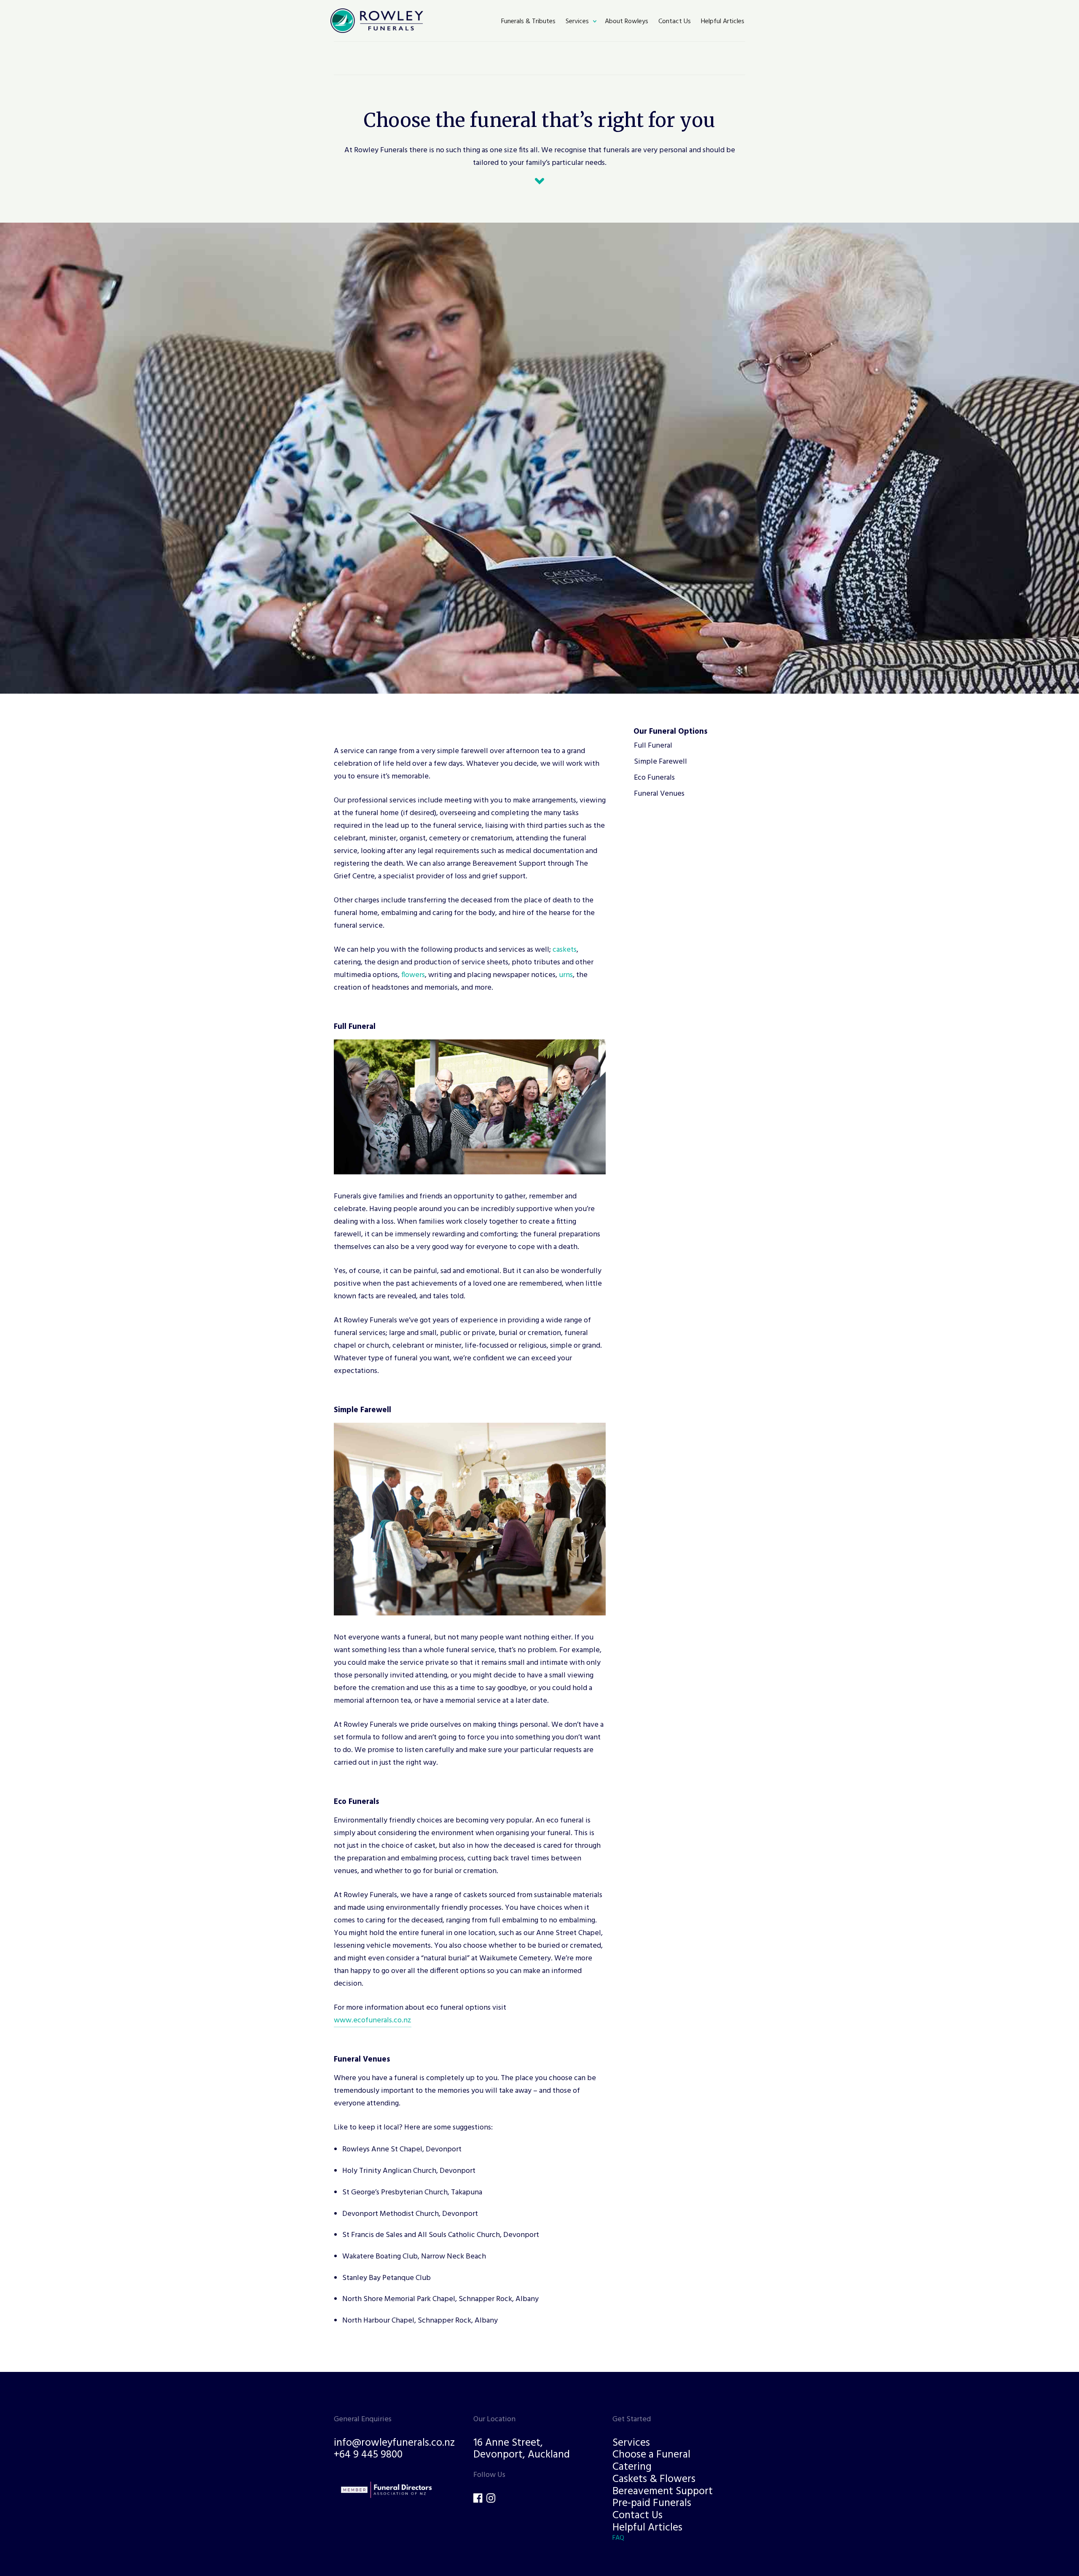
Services (631, 2443)
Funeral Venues (659, 794)
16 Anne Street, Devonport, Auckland (522, 2449)
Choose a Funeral (651, 2456)
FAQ (618, 2538)
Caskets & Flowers (654, 2480)
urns (566, 975)
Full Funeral (653, 746)
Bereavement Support (663, 2492)
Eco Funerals (654, 778)
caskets (565, 950)
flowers (413, 975)
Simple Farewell (660, 762)
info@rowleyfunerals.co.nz (394, 2443)
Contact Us (637, 2516)
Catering (632, 2467)
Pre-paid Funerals (652, 2504)
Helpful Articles (647, 2528)
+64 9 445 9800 (368, 2456)
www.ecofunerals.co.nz (373, 2020)
